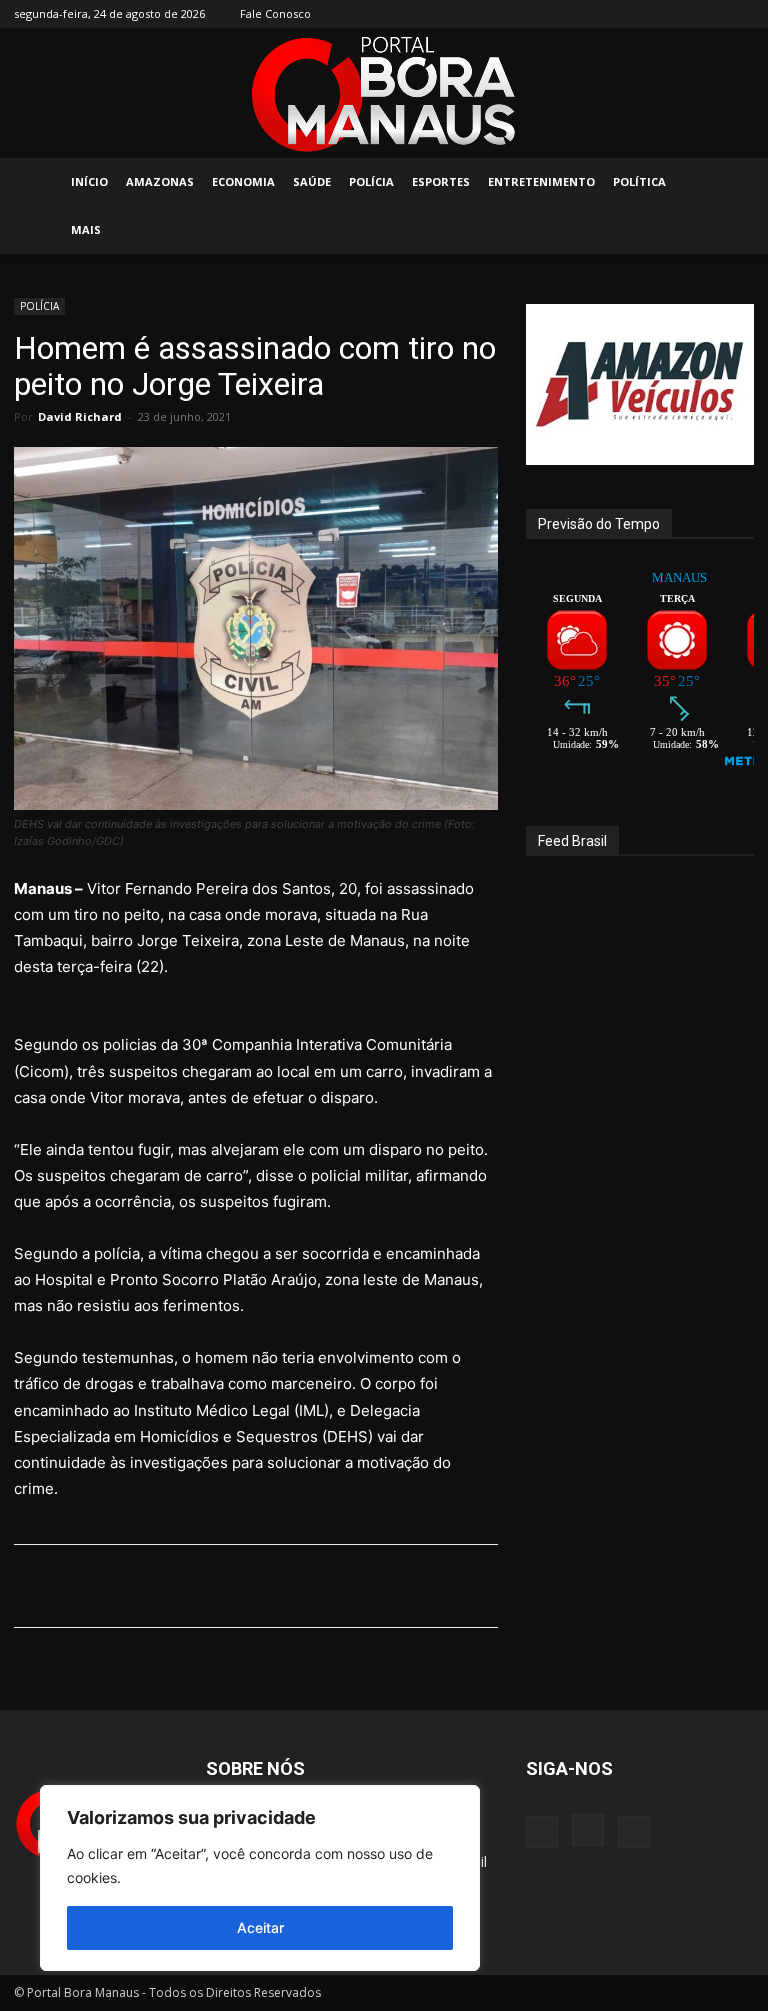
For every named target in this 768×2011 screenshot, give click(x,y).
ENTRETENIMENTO (541, 181)
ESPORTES (441, 181)
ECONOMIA (243, 181)
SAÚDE (312, 181)
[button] (730, 182)
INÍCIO (89, 181)
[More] (530, 1586)
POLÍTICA (639, 181)
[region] (260, 1878)
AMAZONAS (160, 181)
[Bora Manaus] (384, 94)
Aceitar (260, 1927)
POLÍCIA (371, 181)
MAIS (86, 229)
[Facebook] (673, 14)
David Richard (80, 416)
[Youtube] (739, 14)
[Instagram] (706, 14)
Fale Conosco (275, 13)
